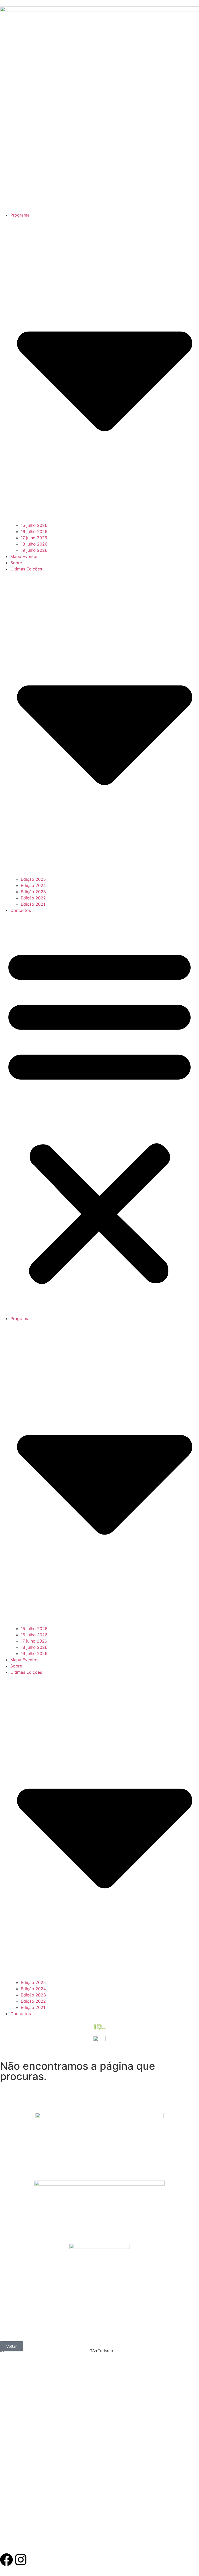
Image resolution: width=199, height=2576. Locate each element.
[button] (99, 1114)
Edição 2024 (33, 885)
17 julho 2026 (34, 538)
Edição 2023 (33, 892)
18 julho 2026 (34, 544)
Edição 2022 (33, 898)
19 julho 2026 (34, 550)
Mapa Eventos (24, 556)
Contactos (21, 910)
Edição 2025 (33, 879)
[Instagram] (21, 2560)
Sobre (16, 563)
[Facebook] (6, 2560)
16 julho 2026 (34, 532)
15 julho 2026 (34, 525)
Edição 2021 (33, 904)
